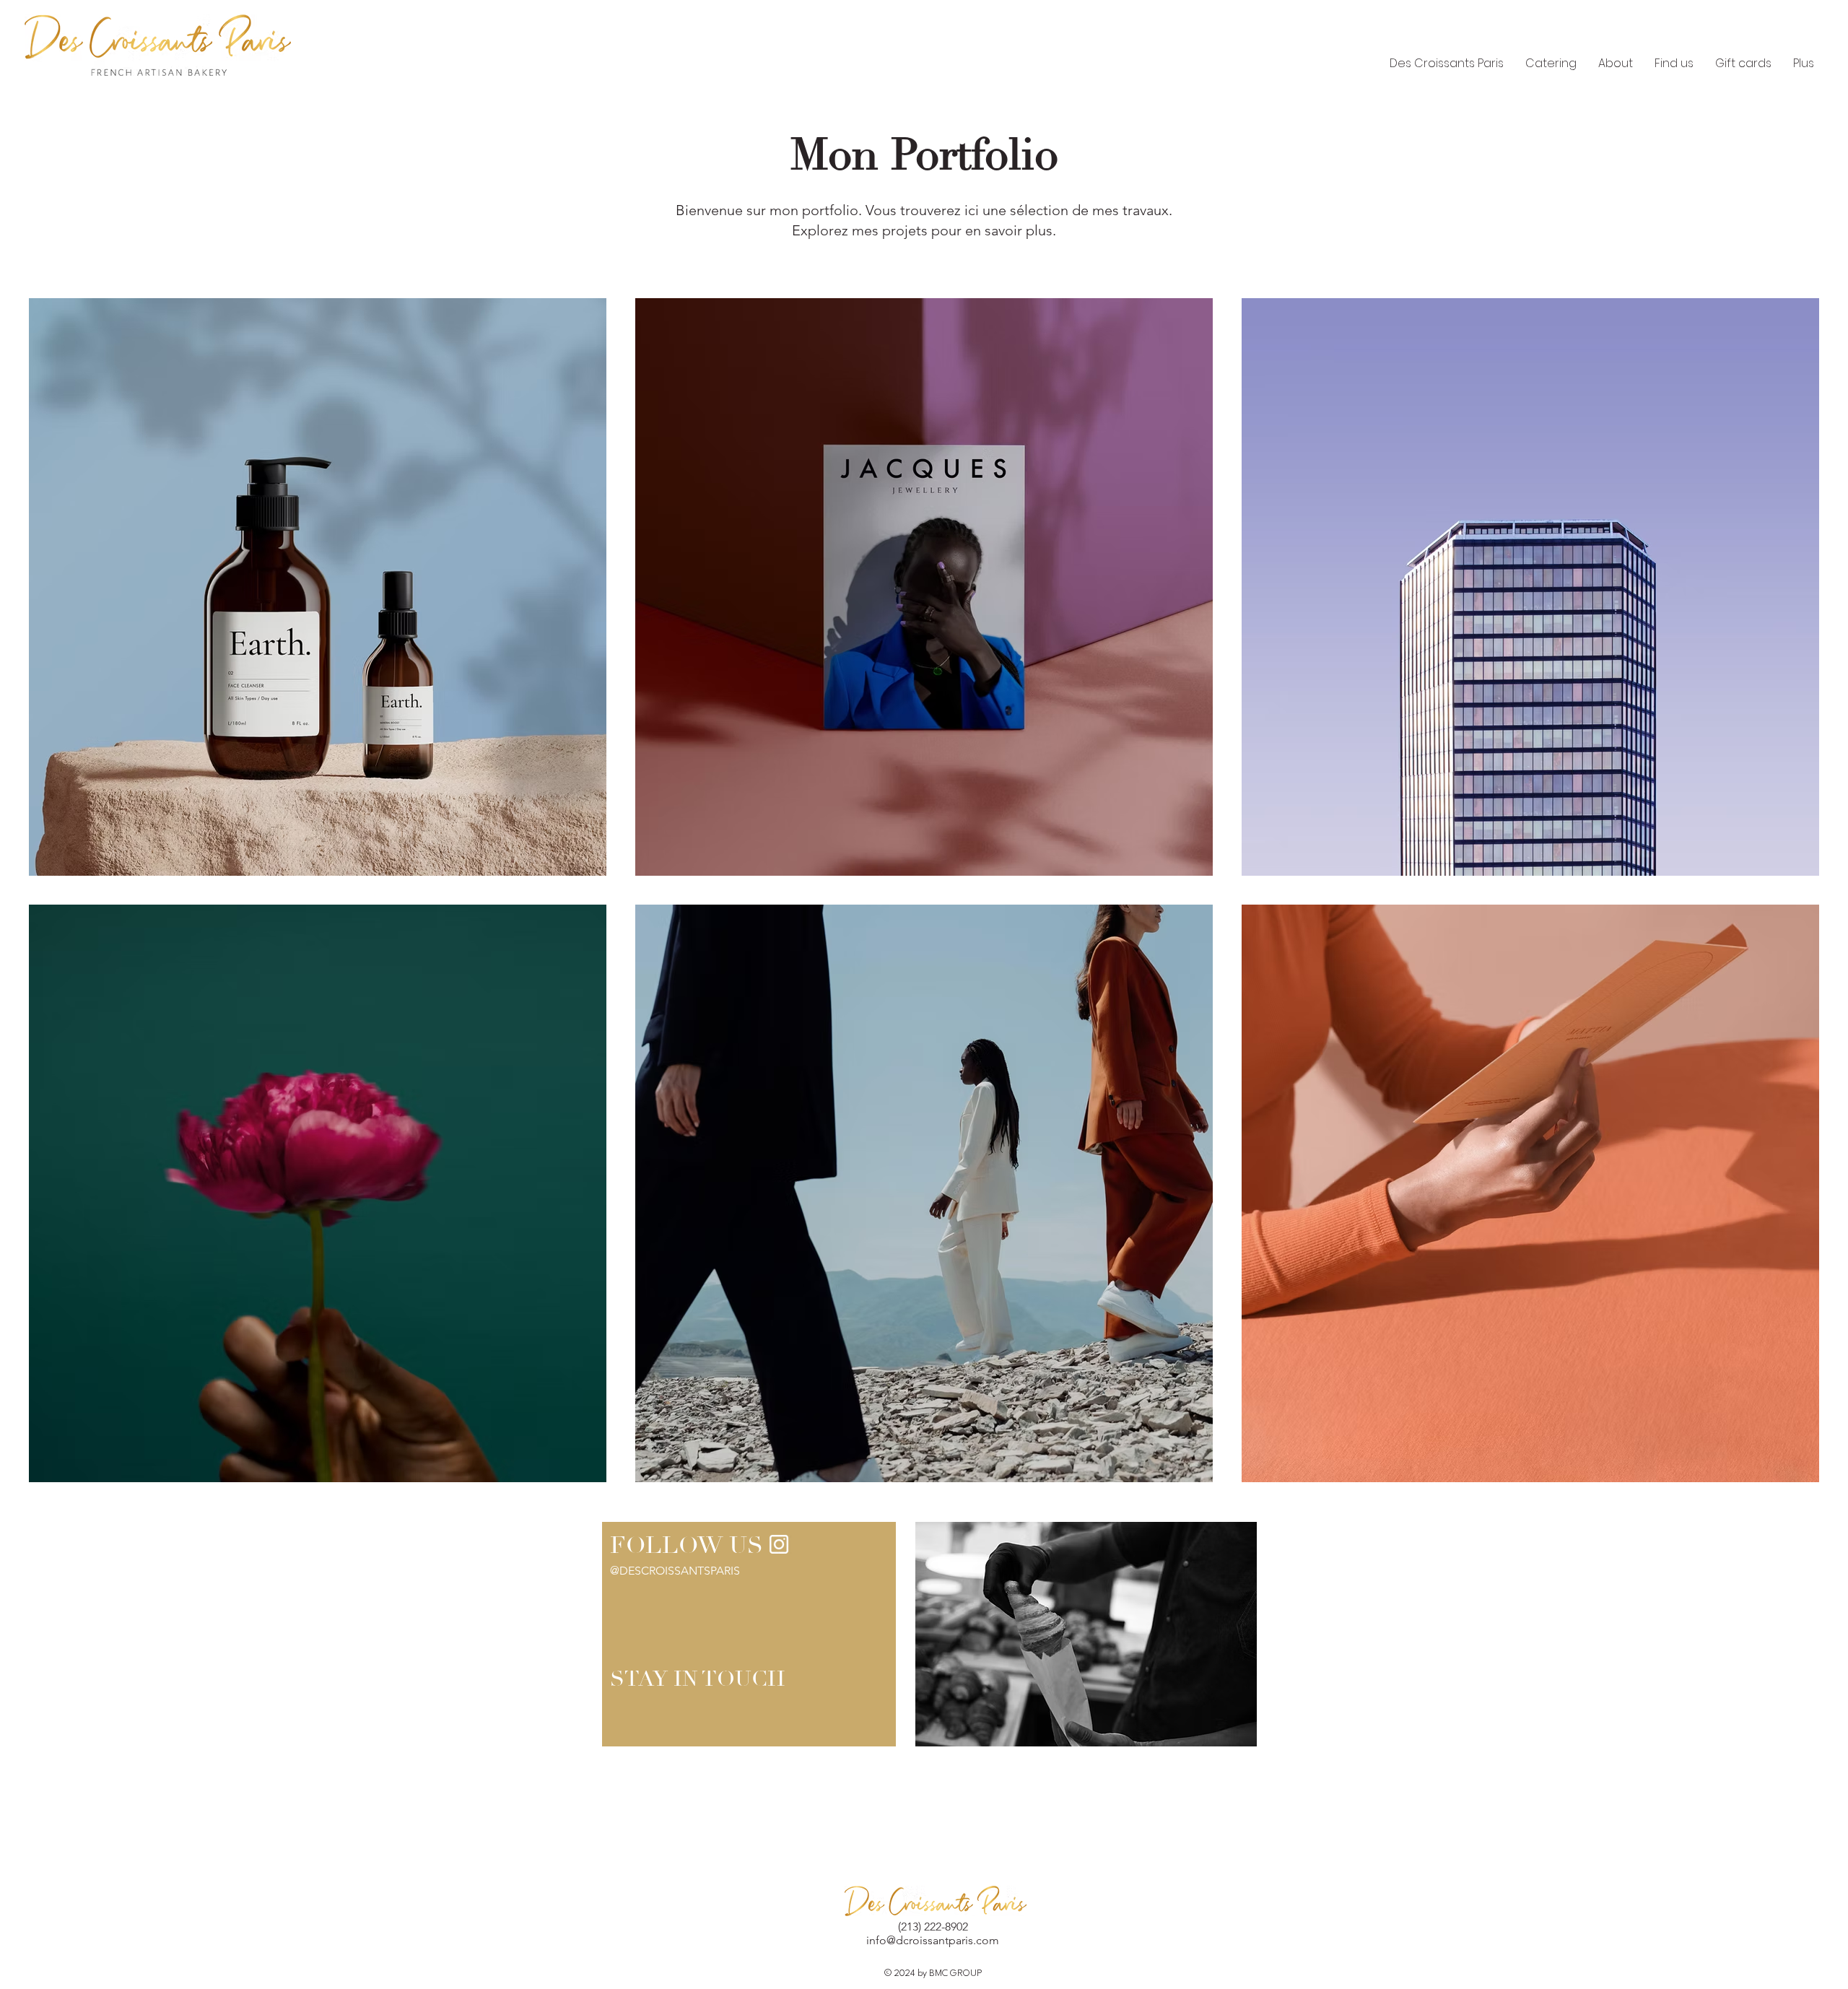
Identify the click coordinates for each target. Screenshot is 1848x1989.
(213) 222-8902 (933, 1927)
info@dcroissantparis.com (933, 1940)
